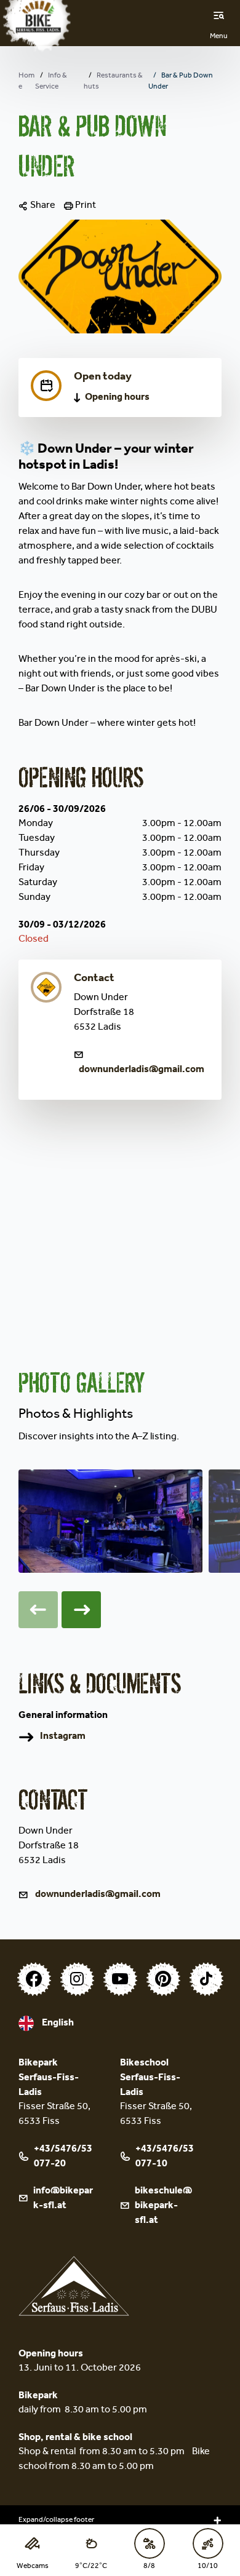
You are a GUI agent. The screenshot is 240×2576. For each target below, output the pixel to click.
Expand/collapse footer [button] (56, 2521)
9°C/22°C (91, 2567)
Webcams (33, 2567)
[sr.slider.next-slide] (81, 1610)
